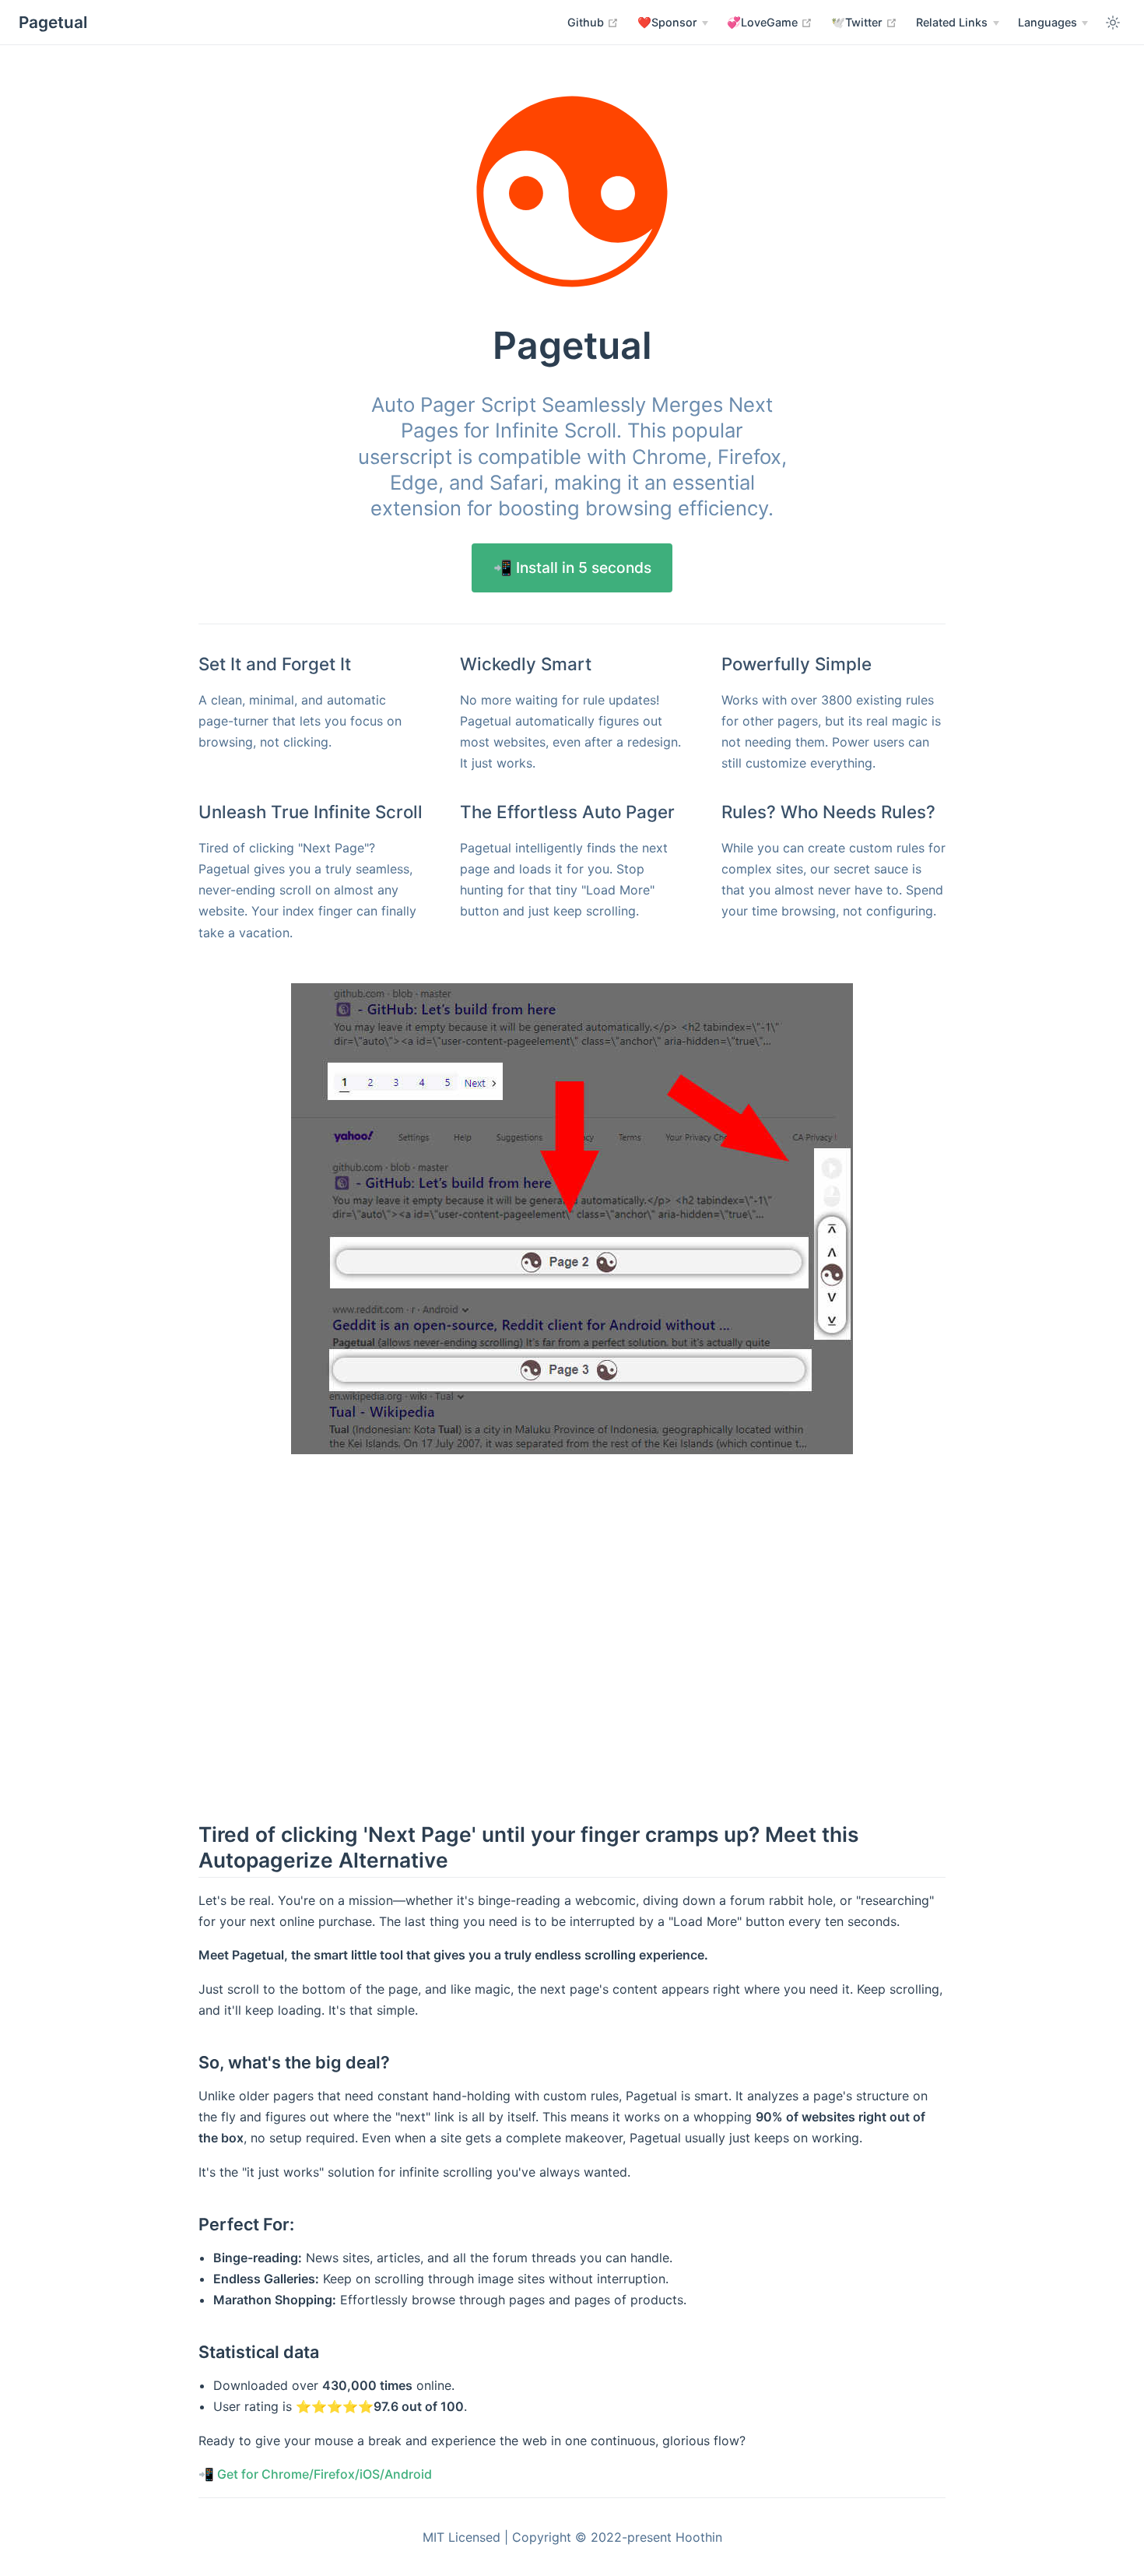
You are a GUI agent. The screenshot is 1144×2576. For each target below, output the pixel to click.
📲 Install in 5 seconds (572, 568)
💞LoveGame (770, 22)
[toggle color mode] (1113, 23)
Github (593, 22)
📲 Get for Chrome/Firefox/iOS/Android (315, 2474)
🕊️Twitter (864, 22)
